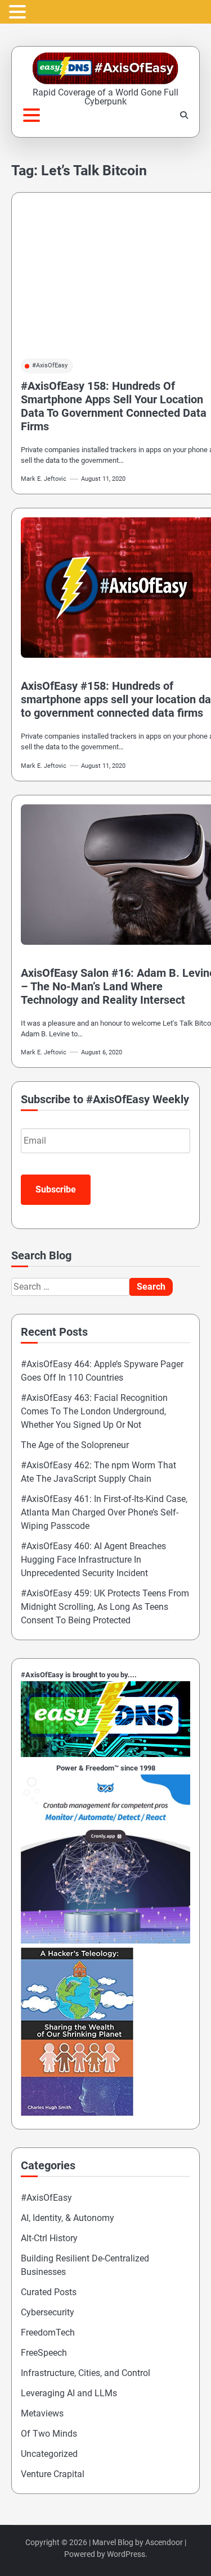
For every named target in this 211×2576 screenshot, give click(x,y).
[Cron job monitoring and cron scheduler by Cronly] (105, 1940)
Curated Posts (49, 2292)
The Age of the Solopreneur (75, 1445)
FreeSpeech (44, 2353)
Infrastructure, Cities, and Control (86, 2373)
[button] (19, 13)
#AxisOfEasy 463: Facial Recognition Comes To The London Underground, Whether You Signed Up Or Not (94, 1411)
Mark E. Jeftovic (44, 479)
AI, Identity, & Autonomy (68, 2218)
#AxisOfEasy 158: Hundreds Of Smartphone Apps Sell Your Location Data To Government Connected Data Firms (114, 406)
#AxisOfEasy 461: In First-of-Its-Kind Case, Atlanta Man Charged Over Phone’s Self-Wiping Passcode (104, 1512)
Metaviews (42, 2413)
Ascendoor (164, 2542)
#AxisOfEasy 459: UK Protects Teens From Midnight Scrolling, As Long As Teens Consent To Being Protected (105, 1607)
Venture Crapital (53, 2474)
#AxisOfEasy (50, 365)
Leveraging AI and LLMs (69, 2393)
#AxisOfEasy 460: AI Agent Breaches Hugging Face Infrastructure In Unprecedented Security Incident (93, 1560)
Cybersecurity (48, 2312)
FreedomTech (48, 2332)
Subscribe (56, 1189)
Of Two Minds (49, 2434)
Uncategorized (49, 2454)
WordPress (126, 2554)
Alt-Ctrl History (49, 2238)
